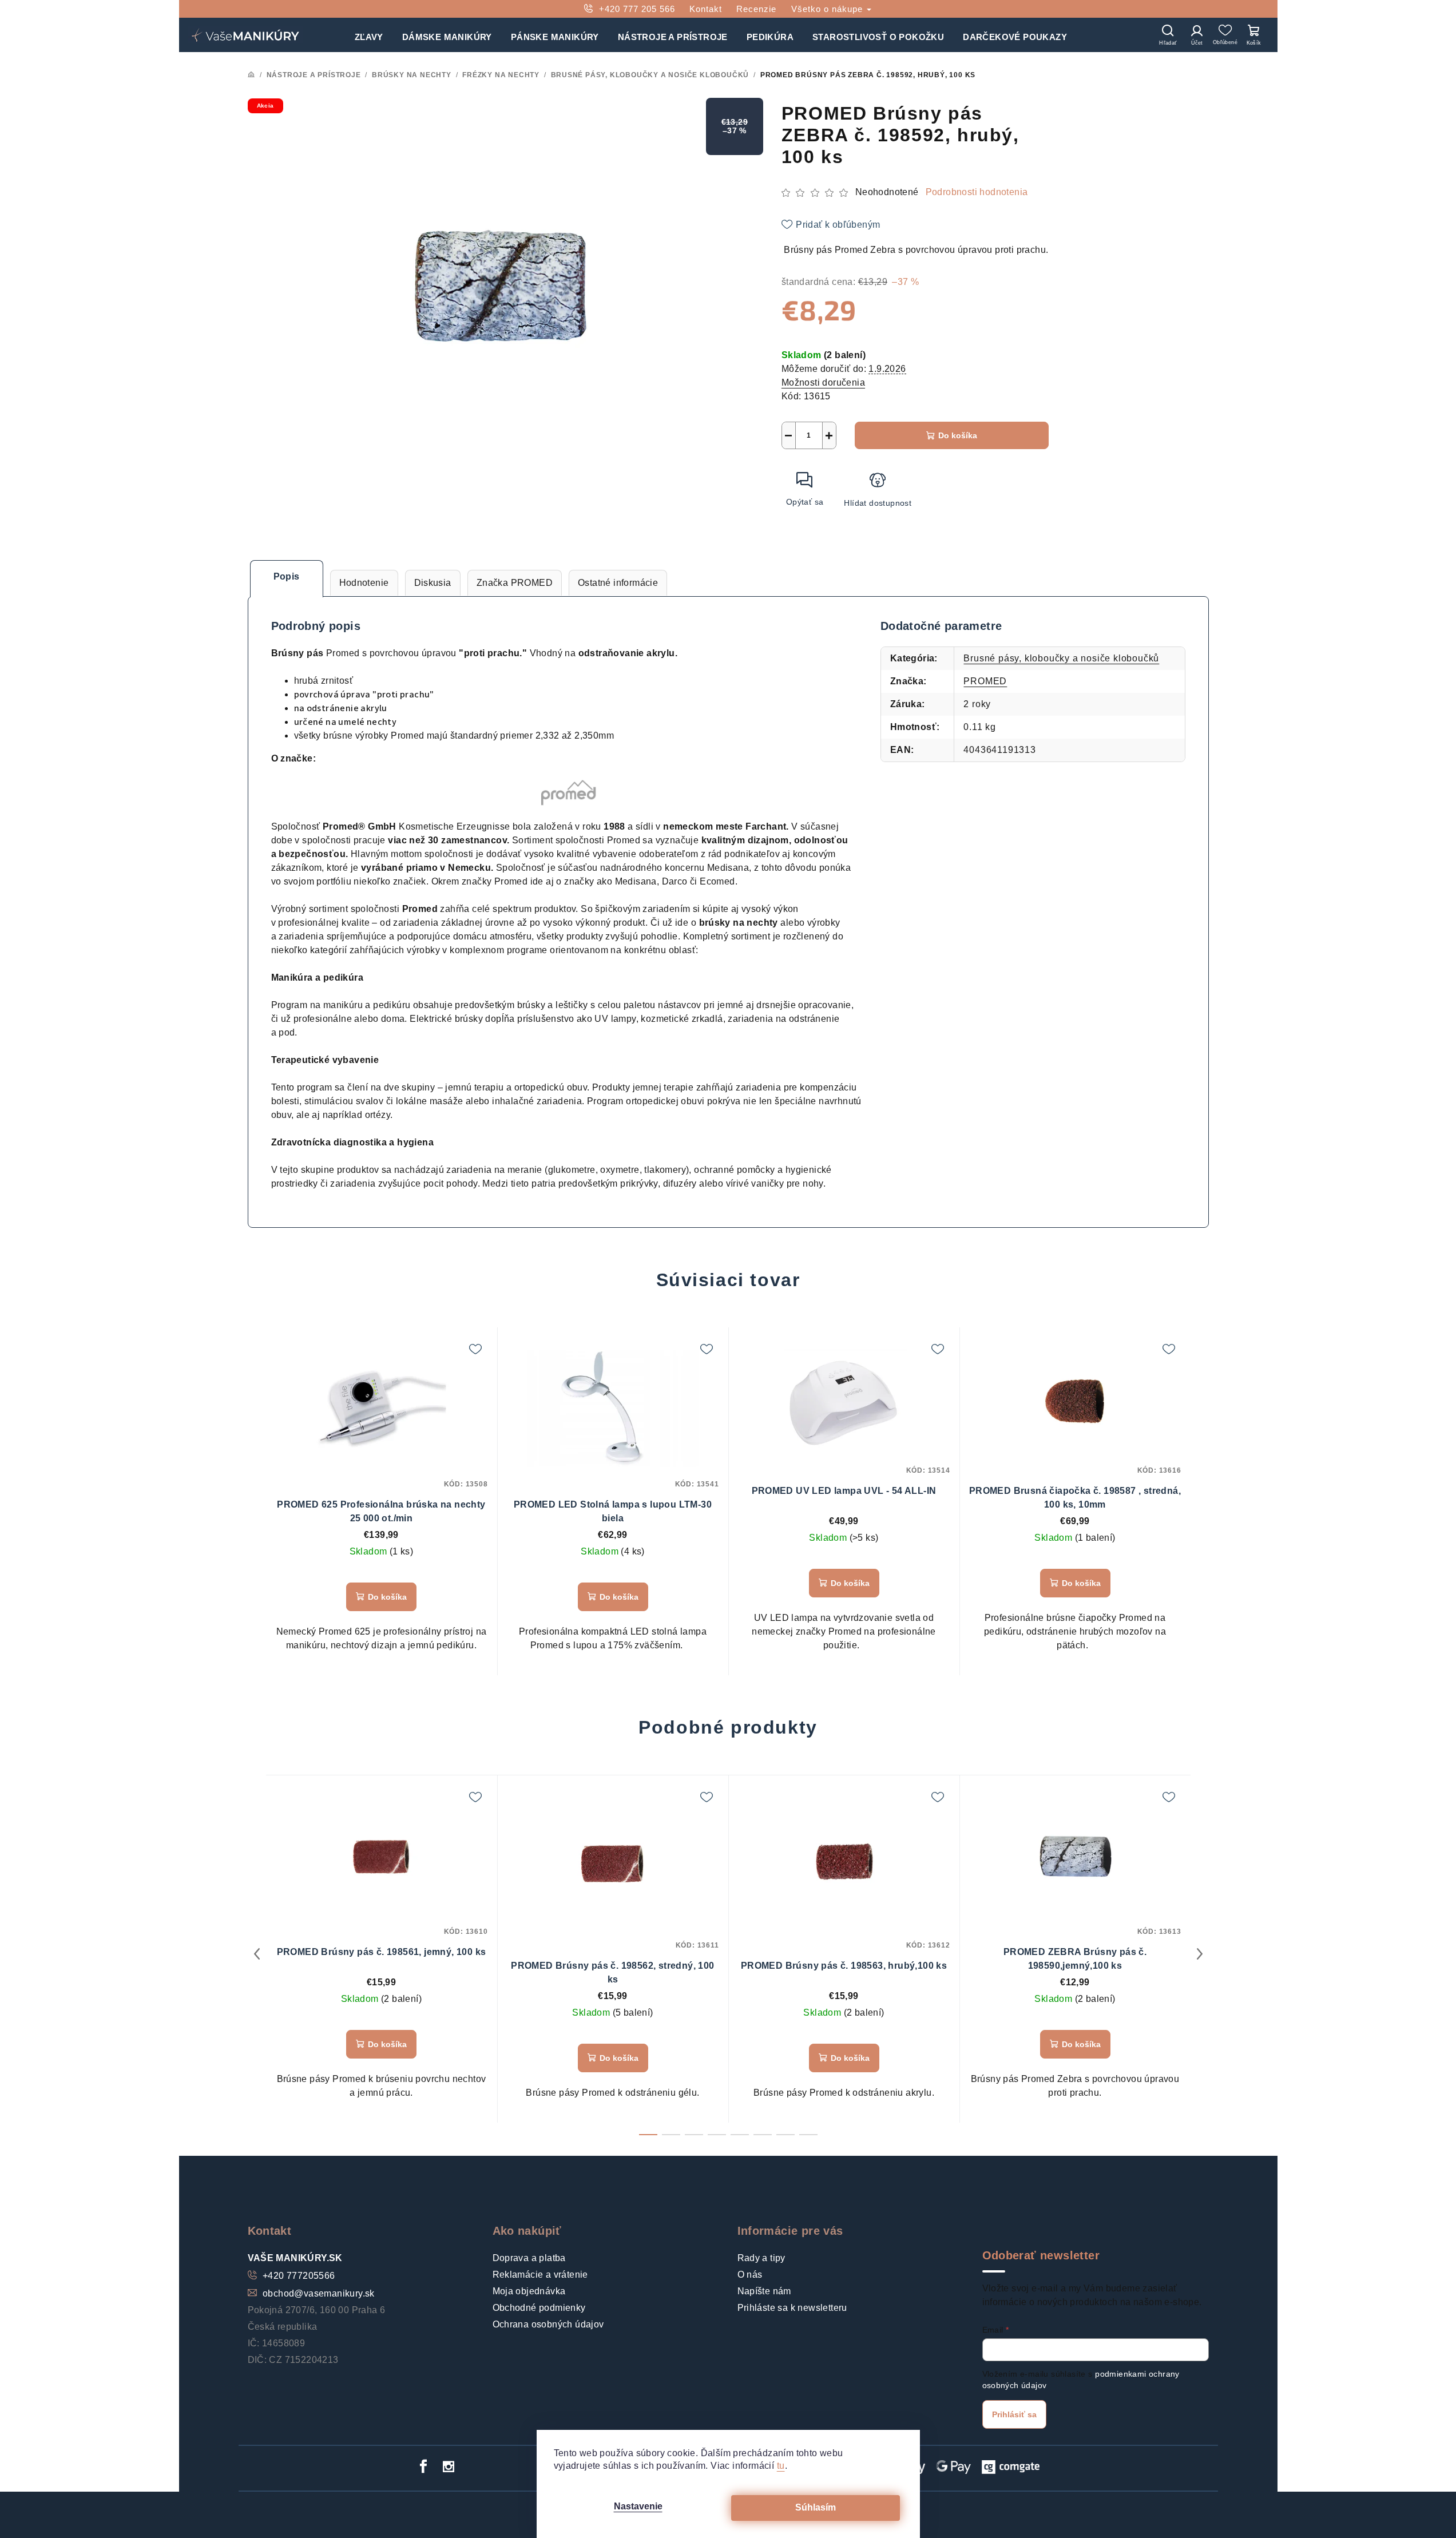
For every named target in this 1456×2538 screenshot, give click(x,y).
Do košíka (958, 435)
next (1200, 1954)
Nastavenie (638, 2506)
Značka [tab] (515, 583)
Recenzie (756, 9)
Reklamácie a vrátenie (540, 2275)
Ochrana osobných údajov (548, 2324)
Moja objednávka (529, 2291)
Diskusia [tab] (433, 583)
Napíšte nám (764, 2291)
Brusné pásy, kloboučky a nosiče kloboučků (1061, 658)
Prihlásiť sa (1014, 2414)
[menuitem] (369, 35)
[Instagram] (449, 2466)
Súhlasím (816, 2507)
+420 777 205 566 (637, 9)
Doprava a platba (529, 2258)
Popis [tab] (287, 576)
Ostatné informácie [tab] (618, 583)
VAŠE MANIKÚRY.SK (295, 2258)
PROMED (985, 681)
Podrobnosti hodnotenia (977, 192)
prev (257, 1954)
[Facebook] (423, 2466)
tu (781, 2466)
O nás (750, 2275)
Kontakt (706, 9)
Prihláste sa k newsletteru (792, 2308)
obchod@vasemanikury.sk (319, 2293)
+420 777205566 (299, 2276)
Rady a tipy (761, 2258)
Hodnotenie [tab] (364, 583)
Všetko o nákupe (828, 9)
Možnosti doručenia (823, 382)
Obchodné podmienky (539, 2308)
